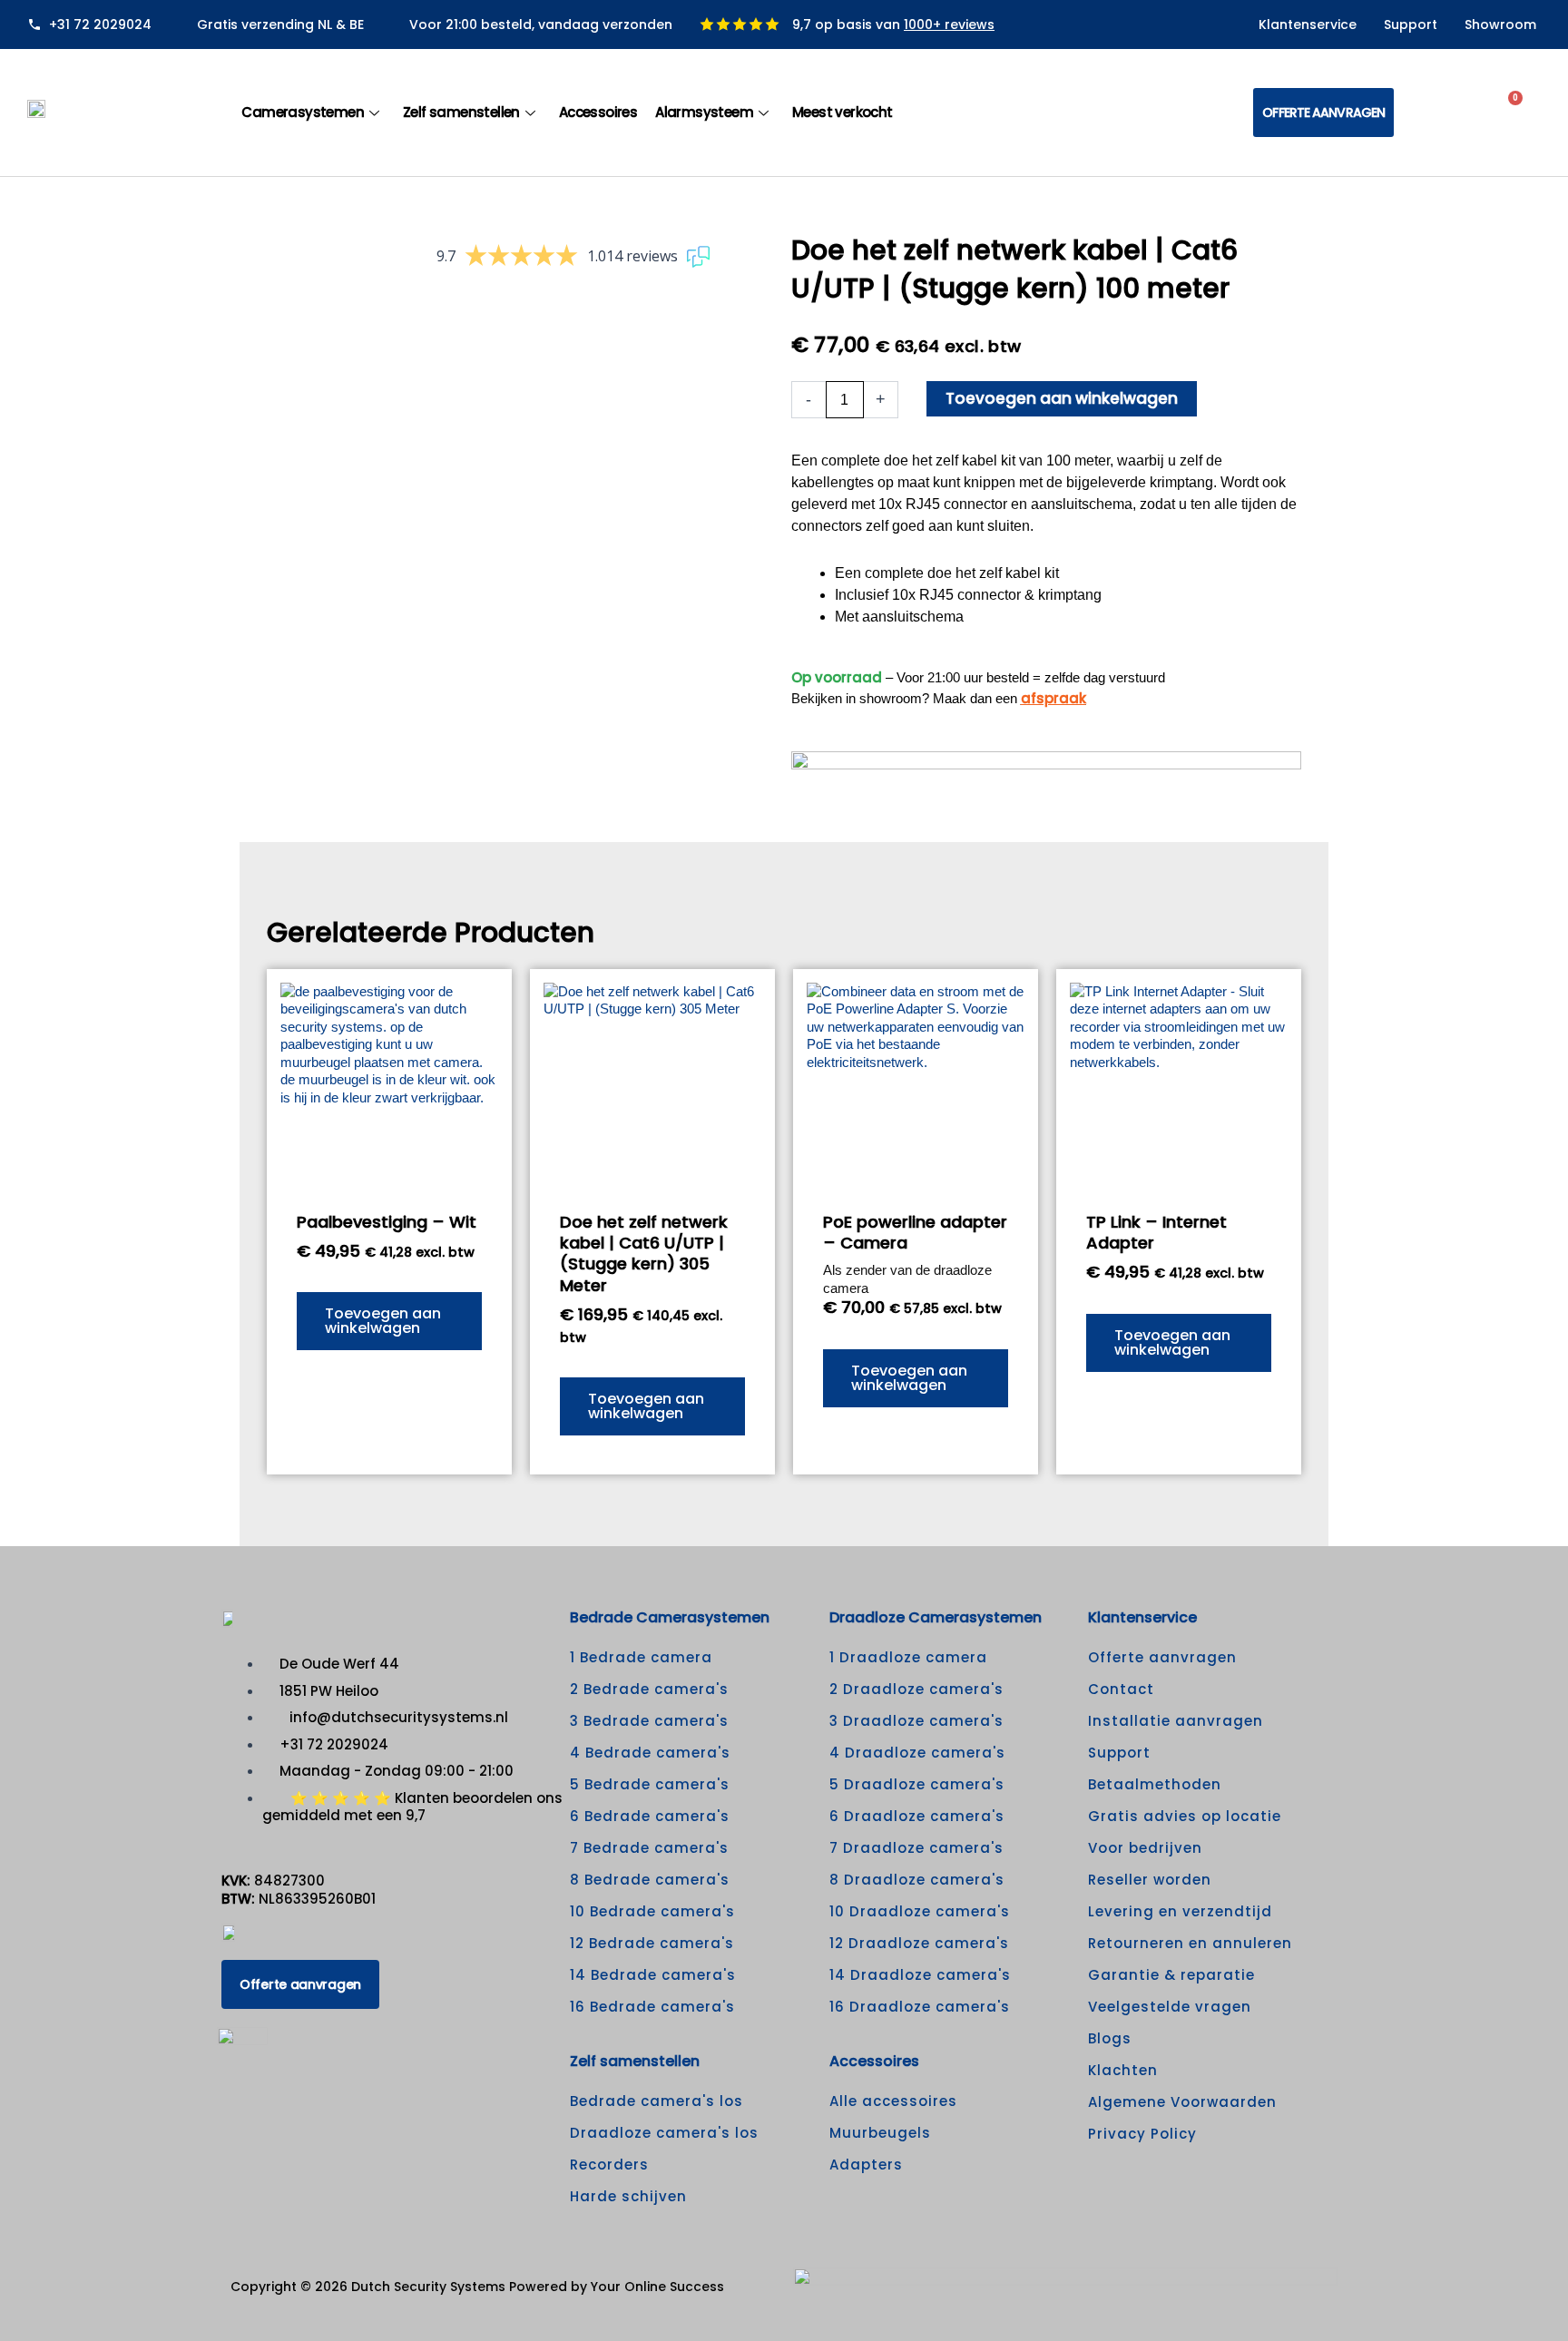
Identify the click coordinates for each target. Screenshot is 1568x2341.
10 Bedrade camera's (652, 1911)
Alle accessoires (893, 2101)
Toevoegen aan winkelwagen (1062, 398)
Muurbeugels (880, 2133)
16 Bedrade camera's (652, 2007)
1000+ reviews (949, 24)
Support (1411, 24)
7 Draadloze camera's (916, 1848)
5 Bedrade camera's (650, 1784)
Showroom (1500, 24)
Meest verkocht (843, 112)
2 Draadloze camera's (916, 1689)
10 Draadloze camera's (920, 1911)
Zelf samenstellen (461, 112)
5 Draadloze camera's (917, 1784)
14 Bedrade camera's (653, 1975)
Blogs (1110, 2038)
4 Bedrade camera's (650, 1753)
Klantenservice (1308, 24)
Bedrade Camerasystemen (670, 1617)
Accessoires (598, 112)
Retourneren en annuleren (1190, 1943)
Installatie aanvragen (1176, 1721)
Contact (1121, 1689)
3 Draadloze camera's (916, 1721)
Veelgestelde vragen (1170, 2007)
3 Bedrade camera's (649, 1721)
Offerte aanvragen (1162, 1657)
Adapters (866, 2165)
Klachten (1123, 2070)
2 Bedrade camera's (649, 1689)
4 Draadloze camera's (917, 1753)
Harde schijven (628, 2196)
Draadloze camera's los (664, 2133)
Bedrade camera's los (657, 2101)
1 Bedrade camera (641, 1657)
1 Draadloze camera (908, 1657)
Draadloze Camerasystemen (936, 1617)
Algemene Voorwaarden (1182, 2102)
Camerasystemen (303, 112)
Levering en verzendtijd (1180, 1911)
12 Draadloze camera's (919, 1943)
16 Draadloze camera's (920, 2007)
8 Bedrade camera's (650, 1880)
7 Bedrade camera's (649, 1848)
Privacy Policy (1142, 2134)
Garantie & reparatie (1171, 1975)
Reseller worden (1150, 1880)
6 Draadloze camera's (917, 1816)
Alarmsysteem (704, 112)
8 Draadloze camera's (917, 1880)
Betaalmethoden (1155, 1784)
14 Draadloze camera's (920, 1975)
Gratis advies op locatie (1185, 1816)
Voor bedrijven (1145, 1848)
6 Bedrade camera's (650, 1816)
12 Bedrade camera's (652, 1943)
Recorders (609, 2165)
